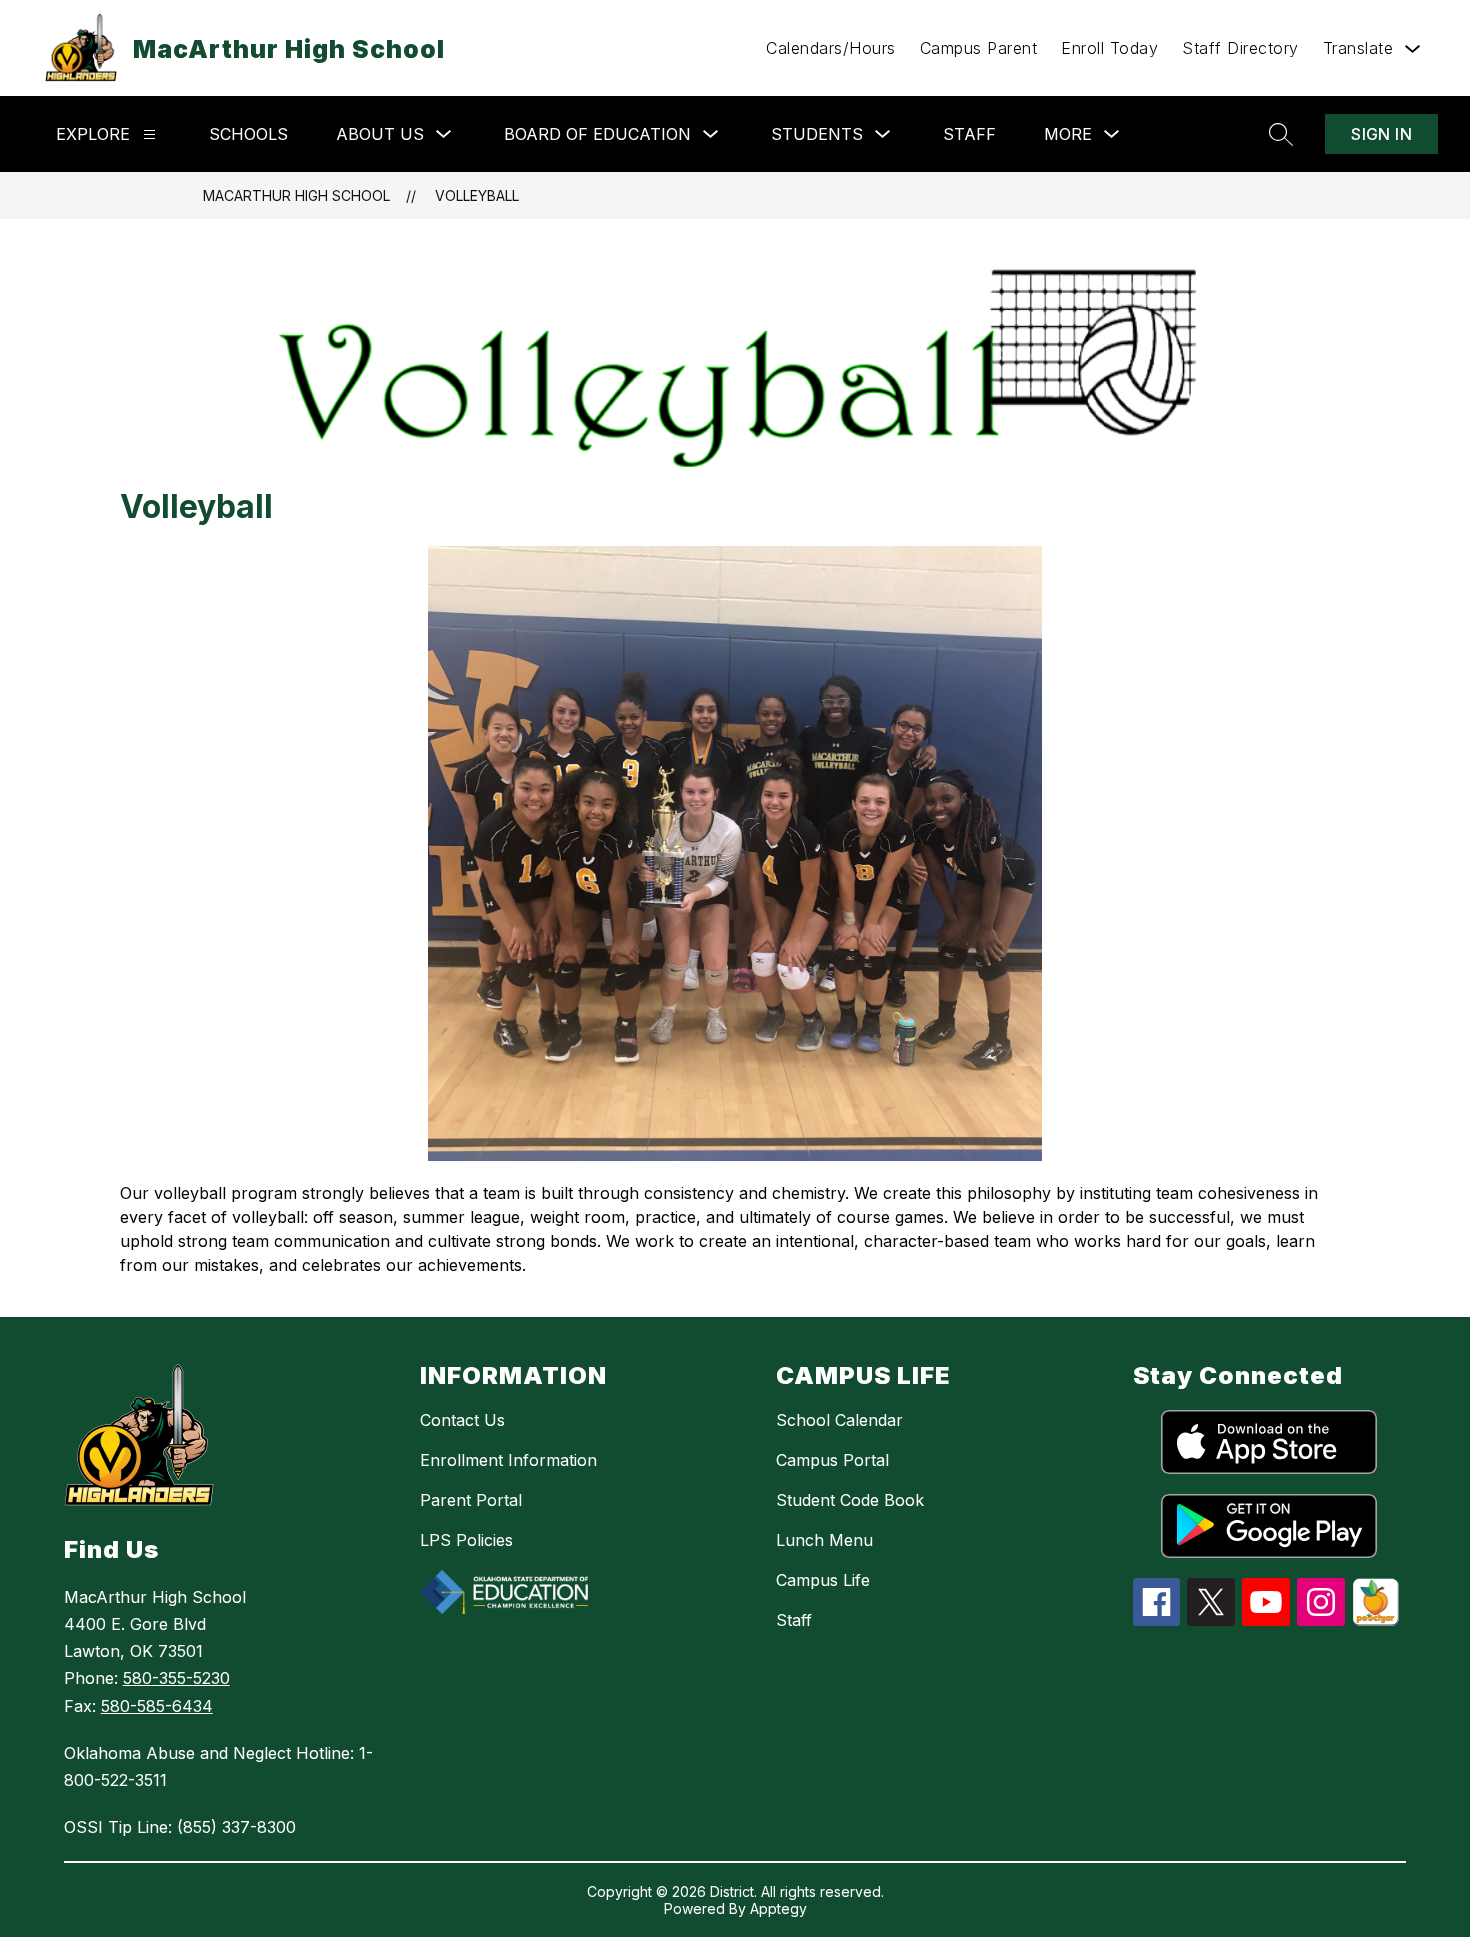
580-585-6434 (157, 1706)
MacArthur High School (296, 195)
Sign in (1381, 134)
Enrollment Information (508, 1460)
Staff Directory (1240, 48)
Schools (248, 134)
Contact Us (462, 1420)
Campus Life (823, 1580)
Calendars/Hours (831, 48)
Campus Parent (979, 48)
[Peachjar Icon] (1376, 1620)
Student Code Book (850, 1500)
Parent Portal (471, 1500)
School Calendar (839, 1420)
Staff (969, 134)
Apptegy (778, 1908)
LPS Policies (466, 1540)
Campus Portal (832, 1460)
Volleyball (477, 195)
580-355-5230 (176, 1678)
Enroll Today (1109, 48)
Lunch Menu (824, 1540)
